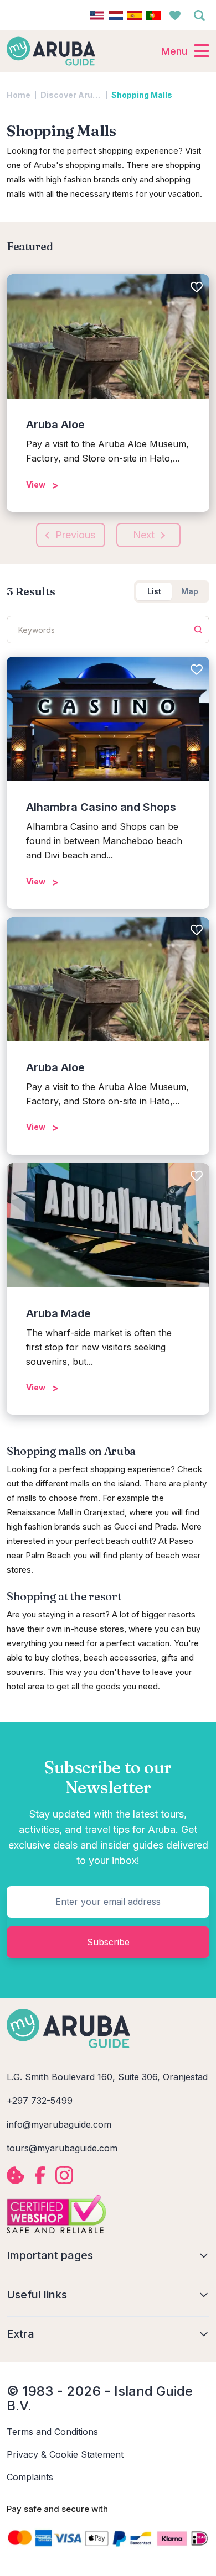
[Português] (153, 15)
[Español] (135, 15)
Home (19, 95)
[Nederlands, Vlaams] (116, 15)
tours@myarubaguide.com (62, 2148)
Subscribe (108, 1942)
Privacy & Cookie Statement (65, 2454)
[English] (97, 15)
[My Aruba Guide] (51, 51)
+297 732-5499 (40, 2101)
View (36, 485)
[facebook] (40, 2175)
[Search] (199, 15)
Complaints (30, 2477)
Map (190, 591)
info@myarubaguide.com (59, 2124)
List (154, 591)
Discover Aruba (71, 95)
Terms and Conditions (52, 2432)
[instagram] (64, 2175)
